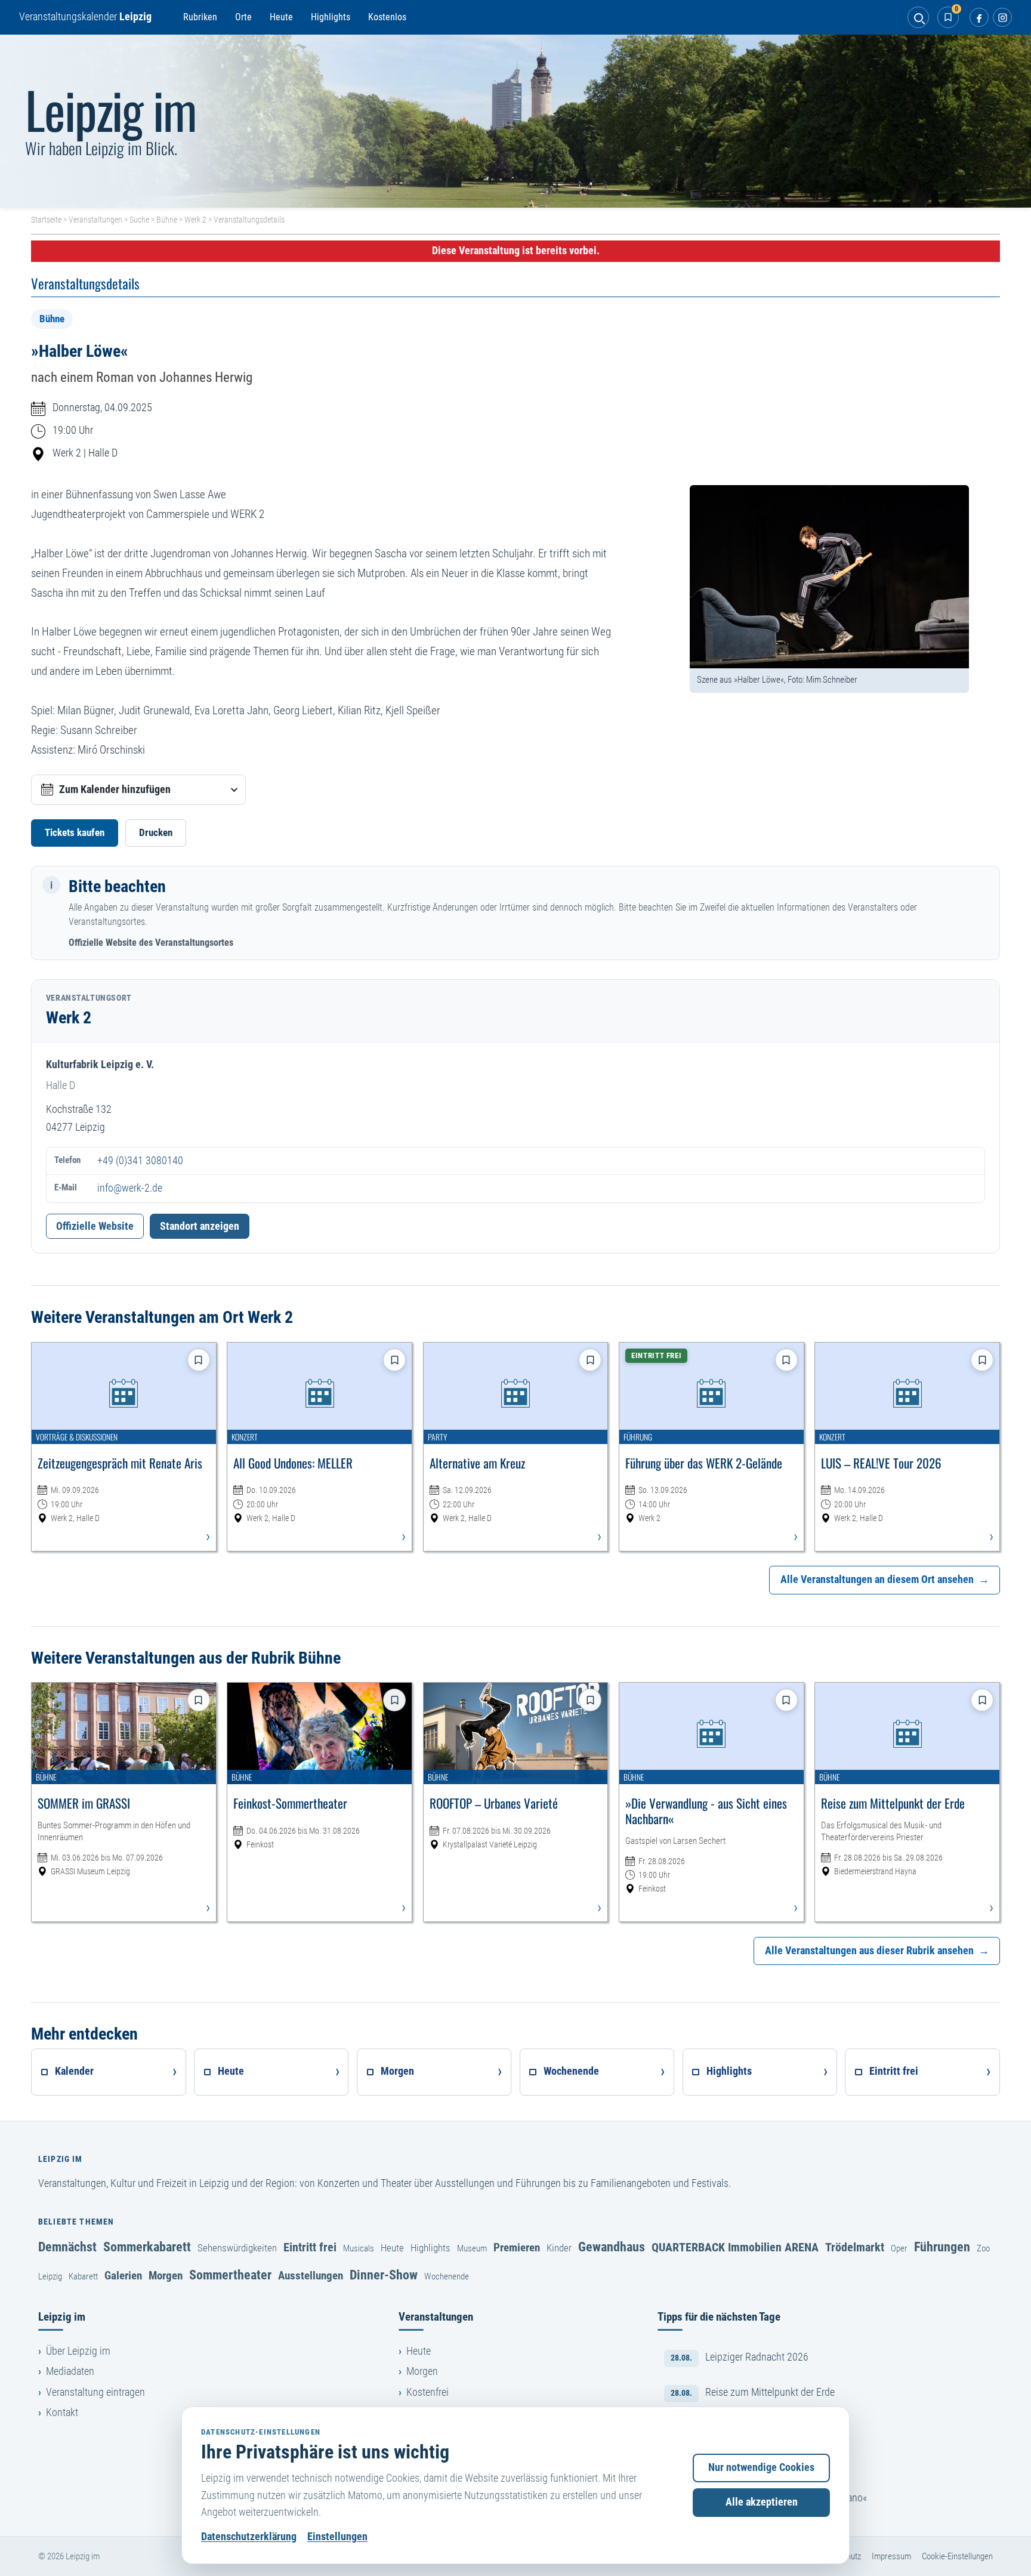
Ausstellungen (311, 2276)
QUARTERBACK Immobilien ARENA (735, 2247)
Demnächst (67, 2247)
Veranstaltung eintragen (95, 2392)
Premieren (517, 2248)
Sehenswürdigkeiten (237, 2248)
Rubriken (200, 17)
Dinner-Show (384, 2275)
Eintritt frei (310, 2247)
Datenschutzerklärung (249, 2537)
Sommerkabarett (147, 2247)
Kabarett (83, 2276)
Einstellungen (337, 2537)
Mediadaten (70, 2371)
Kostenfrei (427, 2392)
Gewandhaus (612, 2247)
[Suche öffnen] (918, 17)
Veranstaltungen (95, 220)
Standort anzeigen (200, 1226)
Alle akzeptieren (762, 2502)
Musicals (359, 2248)
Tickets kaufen (75, 832)
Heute (281, 17)
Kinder (559, 2248)
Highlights (331, 17)
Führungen (942, 2247)
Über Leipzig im (78, 2351)
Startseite (46, 220)
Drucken (156, 832)
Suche (139, 220)
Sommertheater (230, 2275)
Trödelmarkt (855, 2247)
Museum (472, 2248)
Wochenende (447, 2276)
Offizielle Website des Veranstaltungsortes (151, 943)
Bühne (167, 220)
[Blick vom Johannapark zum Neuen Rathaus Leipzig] (515, 121)
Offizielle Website (95, 1226)
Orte (243, 17)
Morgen (166, 2276)
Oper (899, 2248)
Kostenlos (387, 17)
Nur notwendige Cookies (761, 2467)
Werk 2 (195, 220)
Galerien (123, 2276)
